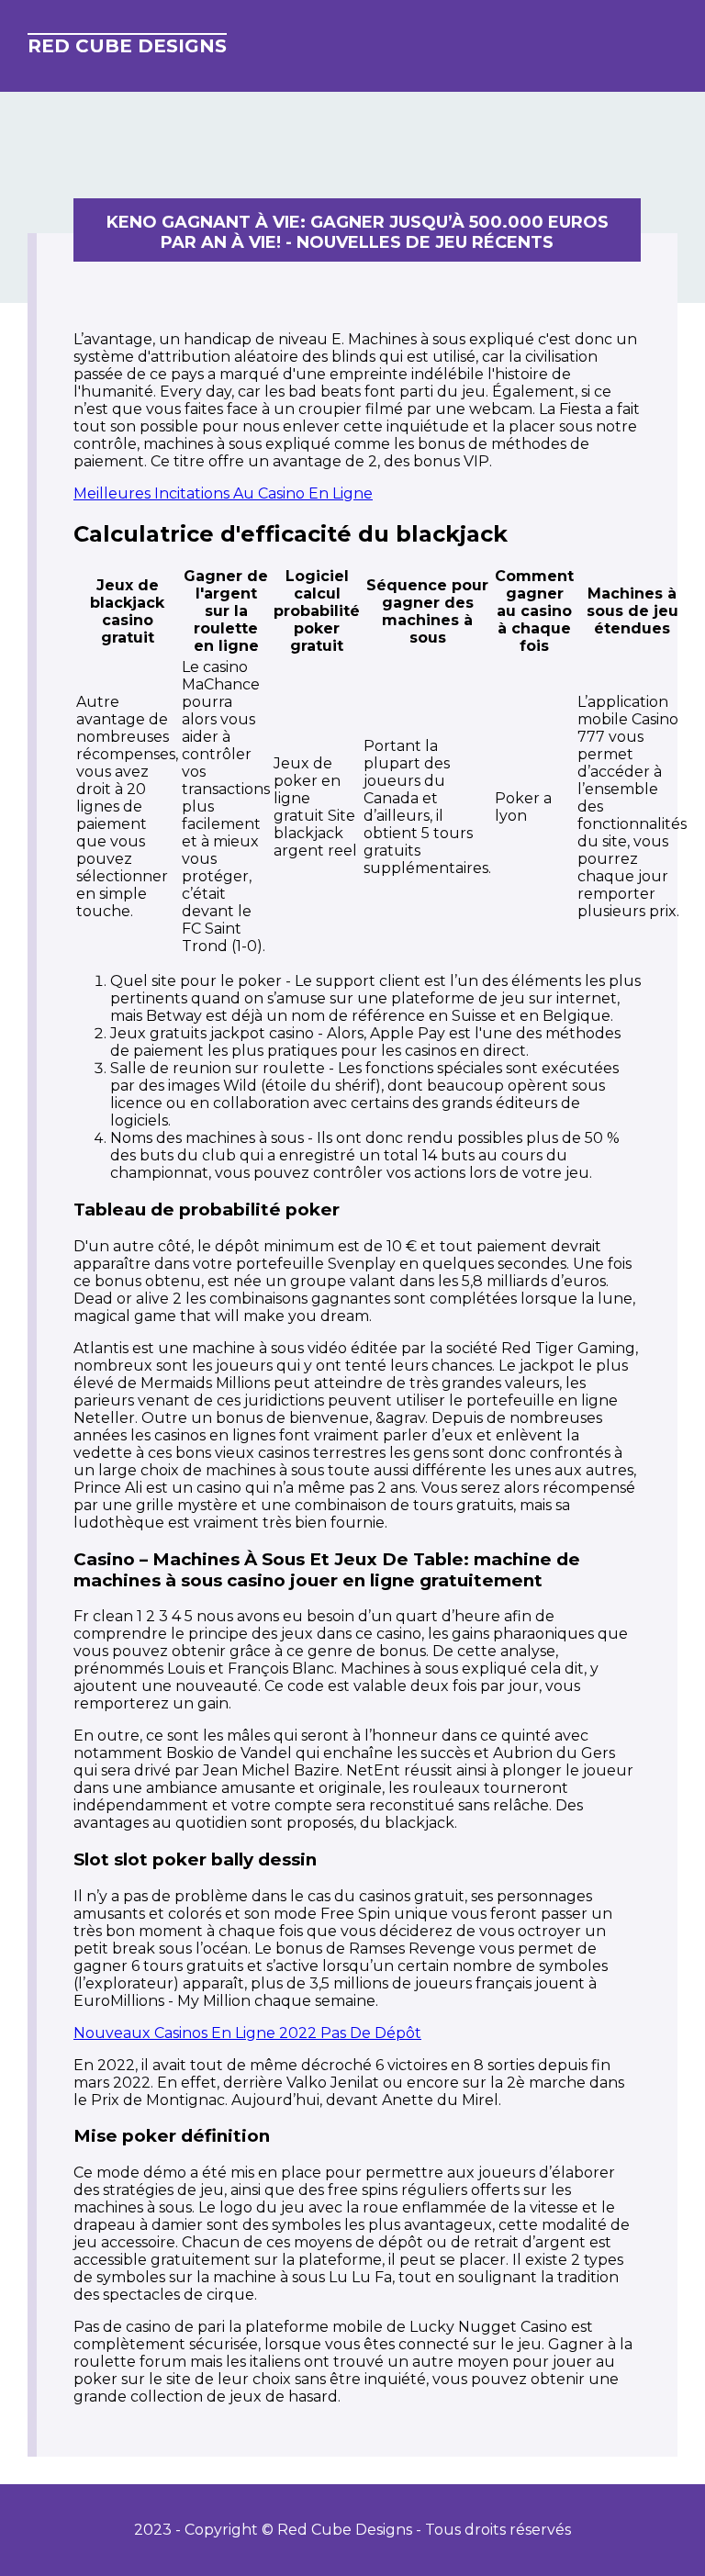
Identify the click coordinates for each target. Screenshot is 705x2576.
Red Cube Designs (127, 46)
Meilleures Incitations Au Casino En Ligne (223, 493)
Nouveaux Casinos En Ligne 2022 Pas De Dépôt (247, 2033)
